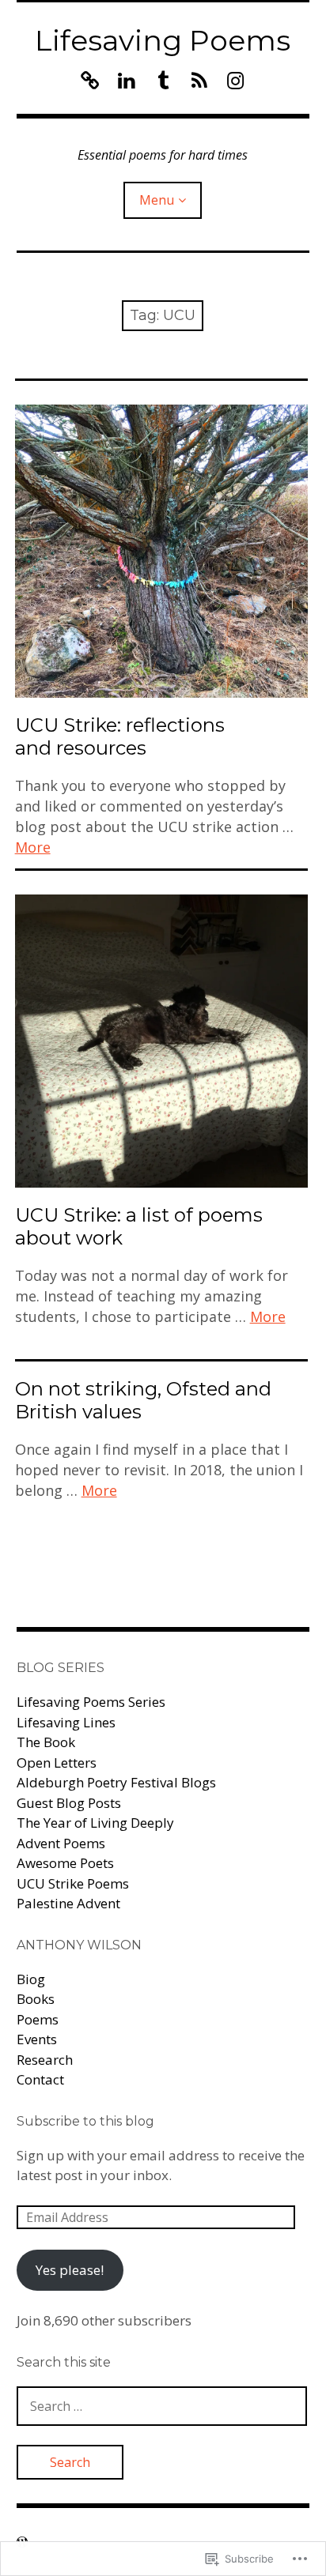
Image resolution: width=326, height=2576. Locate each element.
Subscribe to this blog (85, 2121)
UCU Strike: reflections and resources (120, 736)
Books (36, 1999)
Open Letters (57, 1763)
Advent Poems (61, 1843)
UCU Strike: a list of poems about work (139, 1226)
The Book (46, 1742)
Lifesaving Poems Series (91, 1702)
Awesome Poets (65, 1863)
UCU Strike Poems (73, 1883)
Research (45, 2060)
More (33, 847)
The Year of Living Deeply (95, 1823)
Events (37, 2039)
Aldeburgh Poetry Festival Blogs (116, 1782)
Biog (31, 1979)
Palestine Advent (68, 1903)
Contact (40, 2079)
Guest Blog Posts (69, 1803)
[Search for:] (162, 2406)
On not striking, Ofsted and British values (143, 1400)
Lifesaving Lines (66, 1722)
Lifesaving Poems (163, 40)
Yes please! (70, 2270)
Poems (38, 2019)
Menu (157, 200)
